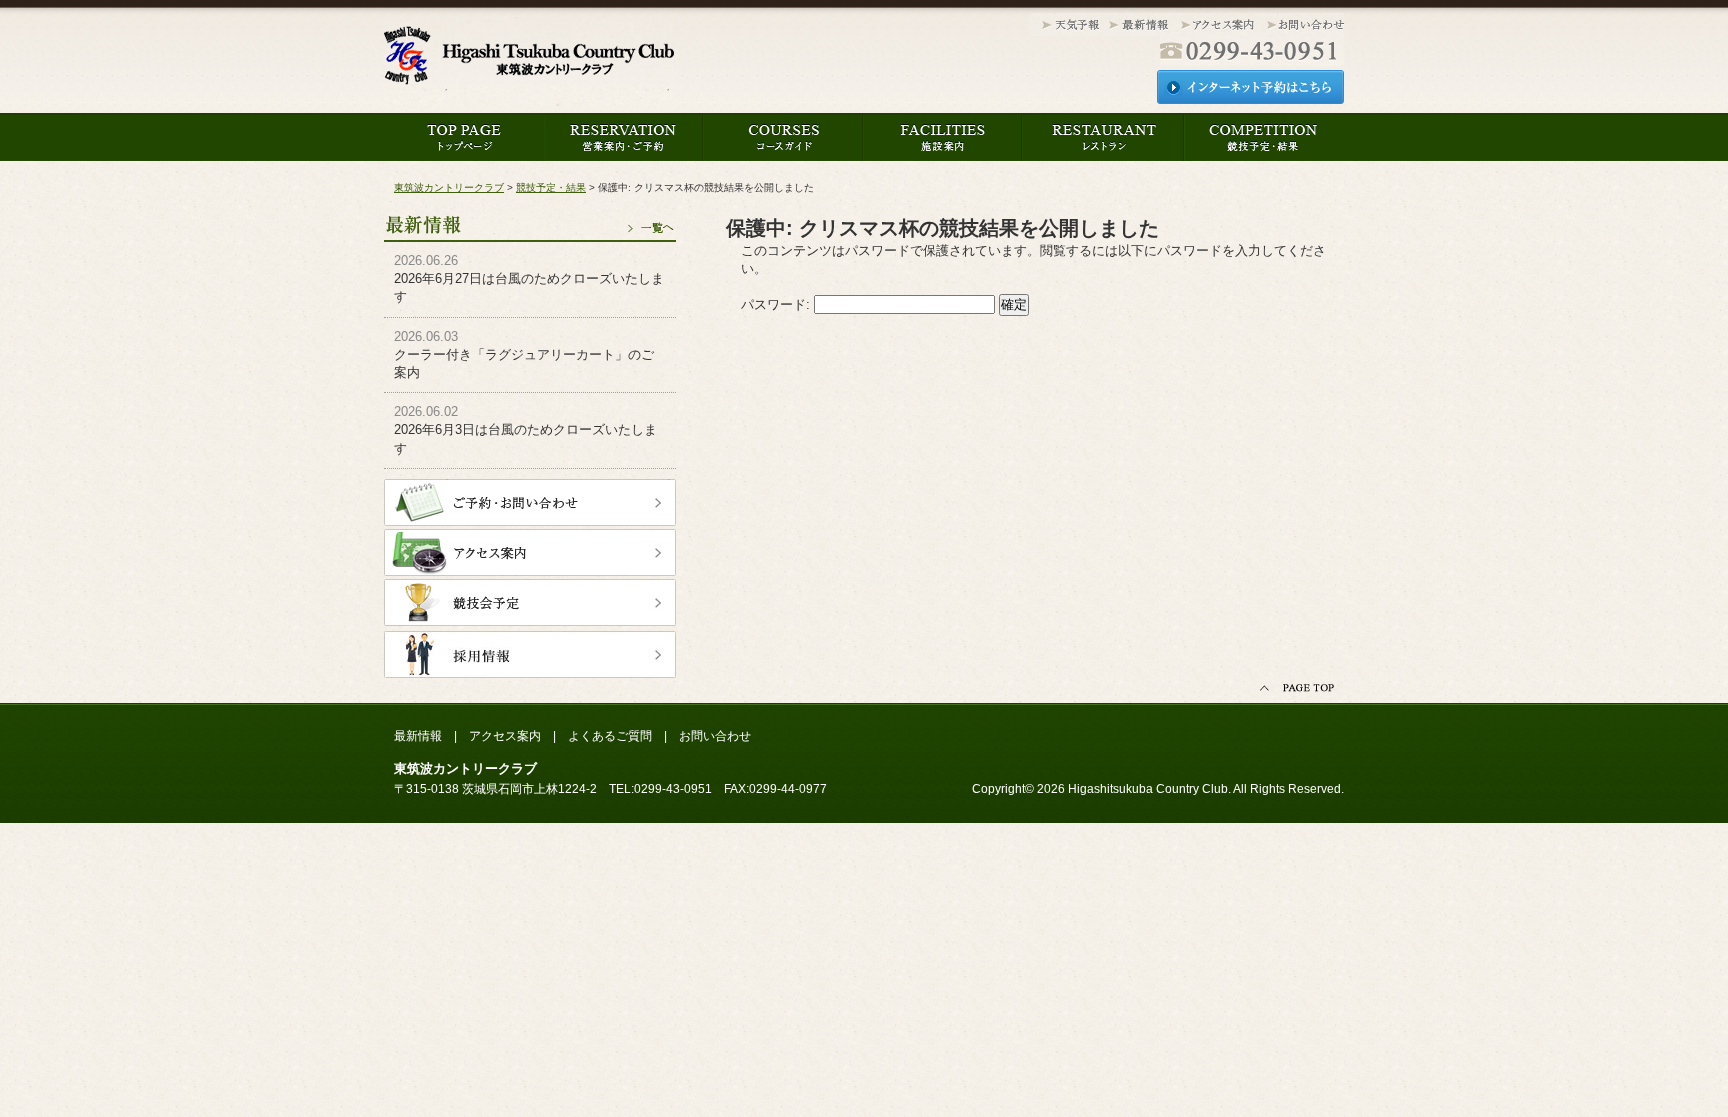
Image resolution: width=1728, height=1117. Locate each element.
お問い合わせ (1303, 25)
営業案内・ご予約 (623, 137)
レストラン (1103, 137)
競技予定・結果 (1263, 137)
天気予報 (1066, 25)
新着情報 (1139, 25)
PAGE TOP (1299, 688)
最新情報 (530, 217)
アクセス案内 (1218, 25)
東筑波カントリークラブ (529, 61)
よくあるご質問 (610, 736)
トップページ (464, 137)
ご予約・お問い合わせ (530, 502)
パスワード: (777, 304)
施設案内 (942, 137)
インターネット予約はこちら (1250, 87)
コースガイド (783, 137)
